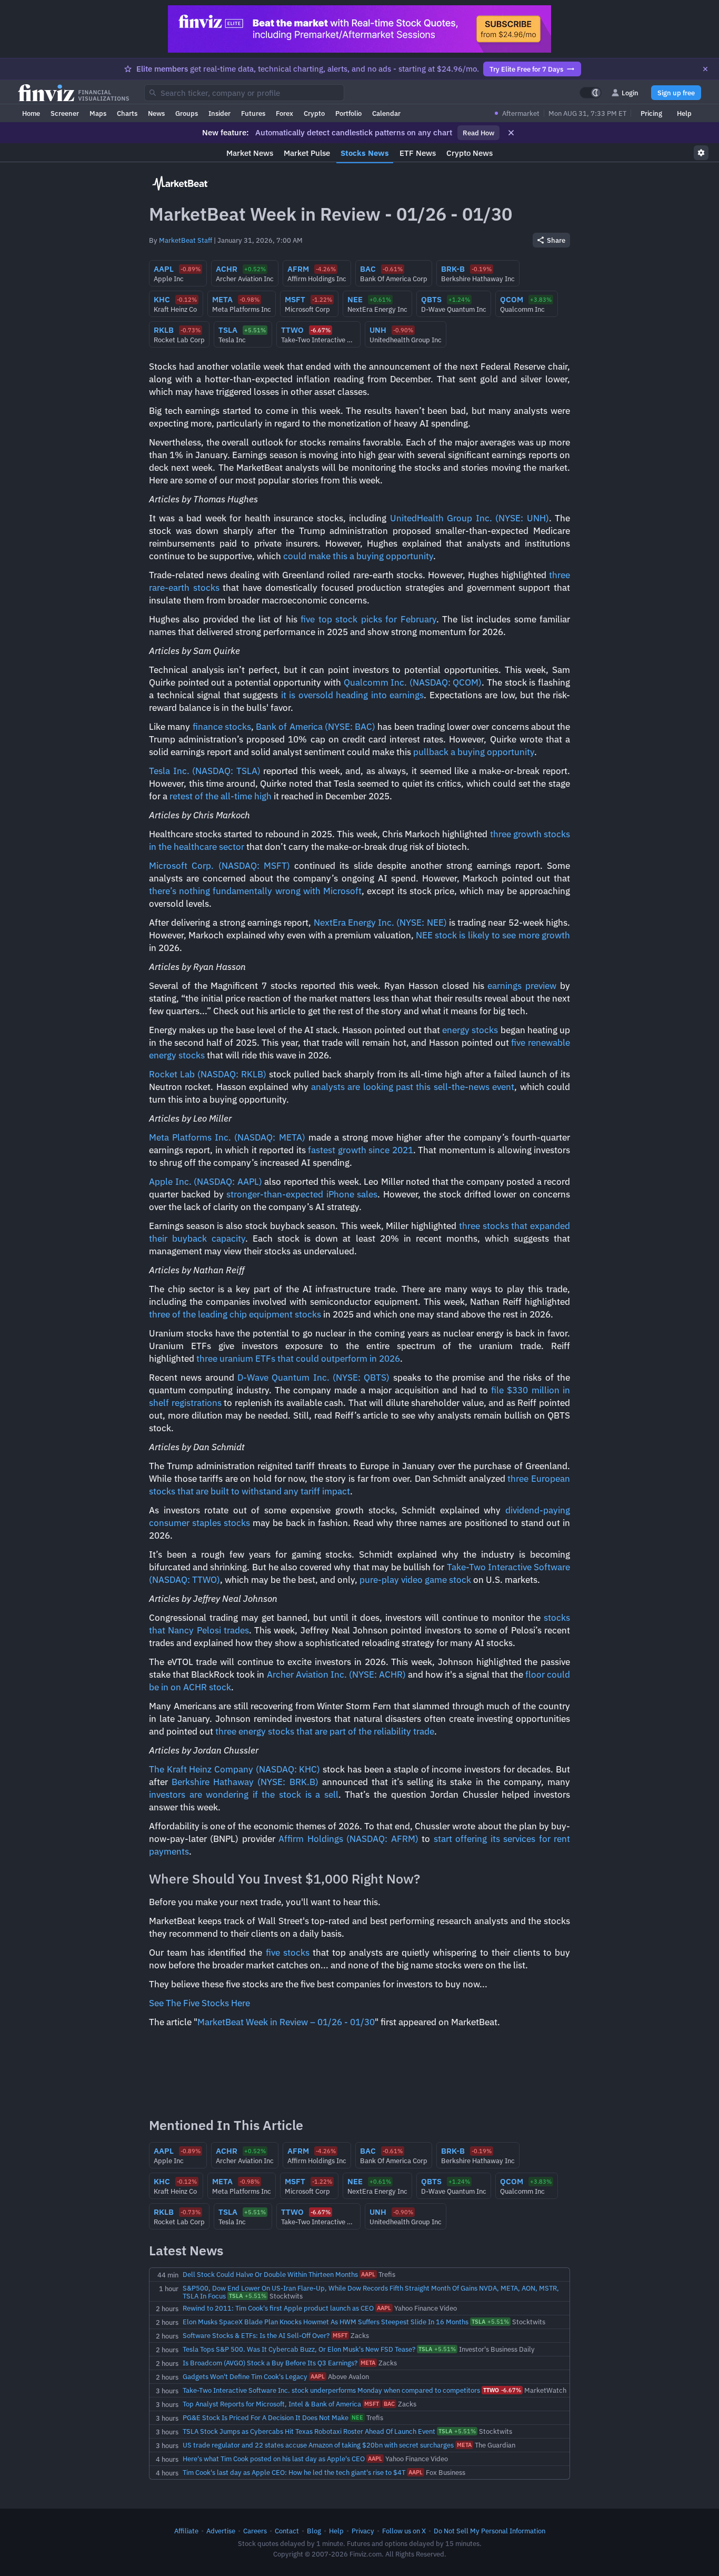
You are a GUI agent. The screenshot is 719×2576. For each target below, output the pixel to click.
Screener (65, 113)
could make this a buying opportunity (358, 556)
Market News (250, 153)
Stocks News (365, 153)
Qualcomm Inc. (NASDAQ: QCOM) (413, 682)
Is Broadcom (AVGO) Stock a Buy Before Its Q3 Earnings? (270, 2363)
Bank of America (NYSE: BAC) (316, 727)
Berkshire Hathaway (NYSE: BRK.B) (245, 1782)
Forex (284, 113)
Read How (478, 133)
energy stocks (470, 1030)
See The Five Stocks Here (199, 2003)
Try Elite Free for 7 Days (526, 69)
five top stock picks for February (368, 619)
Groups (187, 113)
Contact (287, 2531)
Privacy (363, 2531)
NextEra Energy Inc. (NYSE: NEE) (380, 923)
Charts (127, 113)
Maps (98, 113)
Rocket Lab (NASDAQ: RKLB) (208, 1074)
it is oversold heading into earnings (353, 695)
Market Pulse (307, 153)
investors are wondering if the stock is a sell (244, 1795)
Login (630, 93)
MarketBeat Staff (186, 240)
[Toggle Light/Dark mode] (591, 93)
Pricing (651, 113)
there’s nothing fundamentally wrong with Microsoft (255, 891)
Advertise (221, 2531)
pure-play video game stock (415, 1580)
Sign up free (676, 93)
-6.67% (502, 2390)
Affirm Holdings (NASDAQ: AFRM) (348, 1839)
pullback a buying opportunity (474, 752)
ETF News (418, 153)
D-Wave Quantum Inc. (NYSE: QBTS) (313, 1378)
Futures (253, 113)
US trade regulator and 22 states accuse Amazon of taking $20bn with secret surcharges (318, 2445)
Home (31, 113)
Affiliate (186, 2531)
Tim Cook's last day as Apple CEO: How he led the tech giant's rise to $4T (294, 2472)
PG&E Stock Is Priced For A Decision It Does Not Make (266, 2418)
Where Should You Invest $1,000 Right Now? (284, 1879)
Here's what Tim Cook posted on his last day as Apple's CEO (274, 2459)
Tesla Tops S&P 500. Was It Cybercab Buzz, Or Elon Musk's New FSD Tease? (299, 2349)
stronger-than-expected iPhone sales (302, 1194)
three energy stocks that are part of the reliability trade (325, 1731)
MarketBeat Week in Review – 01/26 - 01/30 (286, 2022)
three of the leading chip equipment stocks (235, 1314)
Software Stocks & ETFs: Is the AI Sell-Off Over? (256, 2335)
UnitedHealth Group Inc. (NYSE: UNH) (470, 518)
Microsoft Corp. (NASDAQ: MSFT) (219, 866)
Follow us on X (404, 2531)
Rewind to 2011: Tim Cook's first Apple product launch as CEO (278, 2308)
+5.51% (248, 2296)
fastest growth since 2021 (360, 1150)
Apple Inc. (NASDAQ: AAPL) (206, 1182)
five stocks (288, 1953)
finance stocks (222, 727)
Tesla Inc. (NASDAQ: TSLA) (205, 771)
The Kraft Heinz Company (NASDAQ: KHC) (234, 1769)
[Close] (705, 69)
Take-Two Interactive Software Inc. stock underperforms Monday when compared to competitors (331, 2390)
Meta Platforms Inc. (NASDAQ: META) (227, 1137)
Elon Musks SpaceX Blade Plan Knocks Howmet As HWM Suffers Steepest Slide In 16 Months (326, 2322)
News (156, 113)
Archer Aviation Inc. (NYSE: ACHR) (336, 1675)
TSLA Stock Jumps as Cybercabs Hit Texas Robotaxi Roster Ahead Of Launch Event (309, 2431)
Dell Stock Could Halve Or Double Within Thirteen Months (270, 2274)
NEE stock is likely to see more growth (493, 935)
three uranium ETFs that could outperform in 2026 (298, 1359)
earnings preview (522, 986)
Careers (255, 2531)
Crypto (314, 113)
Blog (314, 2531)
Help (684, 113)
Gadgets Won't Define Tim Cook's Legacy (245, 2376)
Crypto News (470, 153)
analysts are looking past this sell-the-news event (413, 1087)
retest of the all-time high (221, 796)
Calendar (386, 113)
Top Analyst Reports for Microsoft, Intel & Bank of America (272, 2404)
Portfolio (348, 113)
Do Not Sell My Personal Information (490, 2531)
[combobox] (244, 93)
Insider (219, 113)
